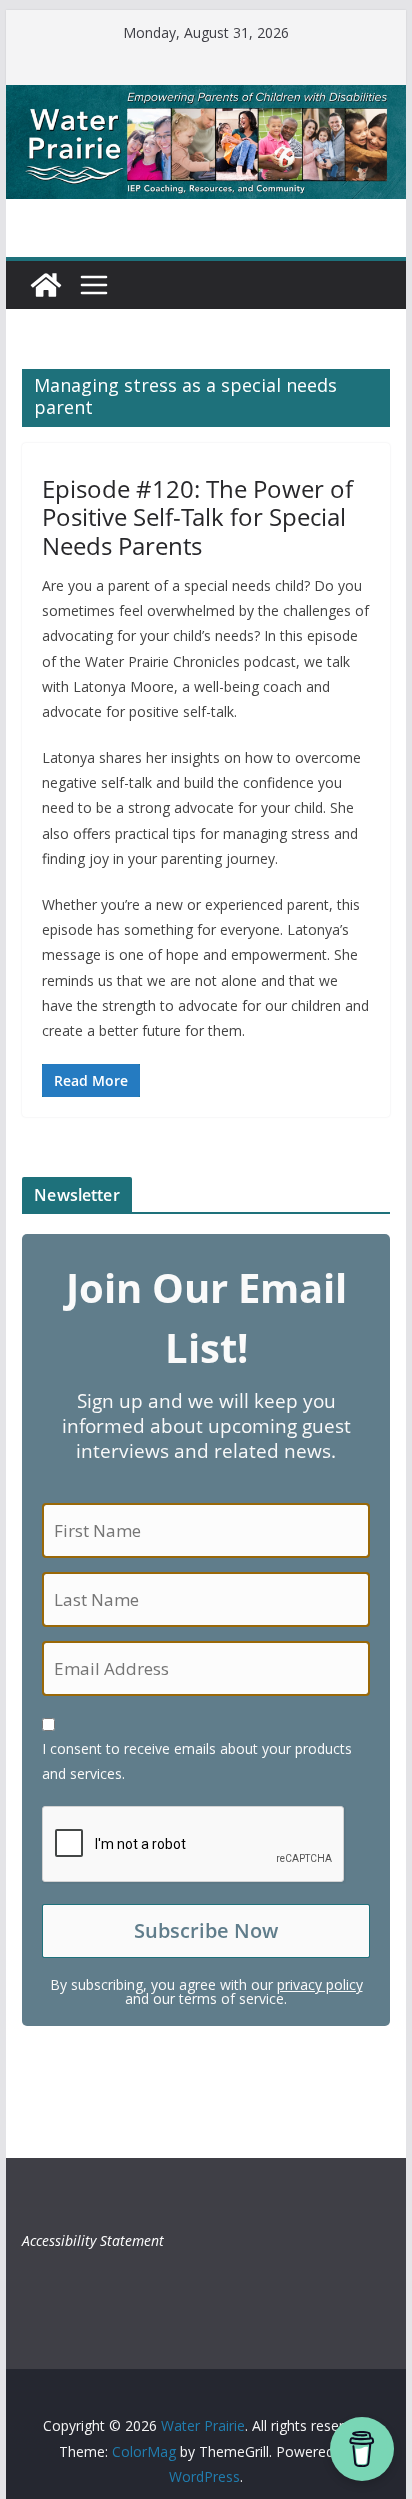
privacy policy (320, 1984)
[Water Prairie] (206, 99)
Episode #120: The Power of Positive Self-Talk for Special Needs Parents (197, 517)
